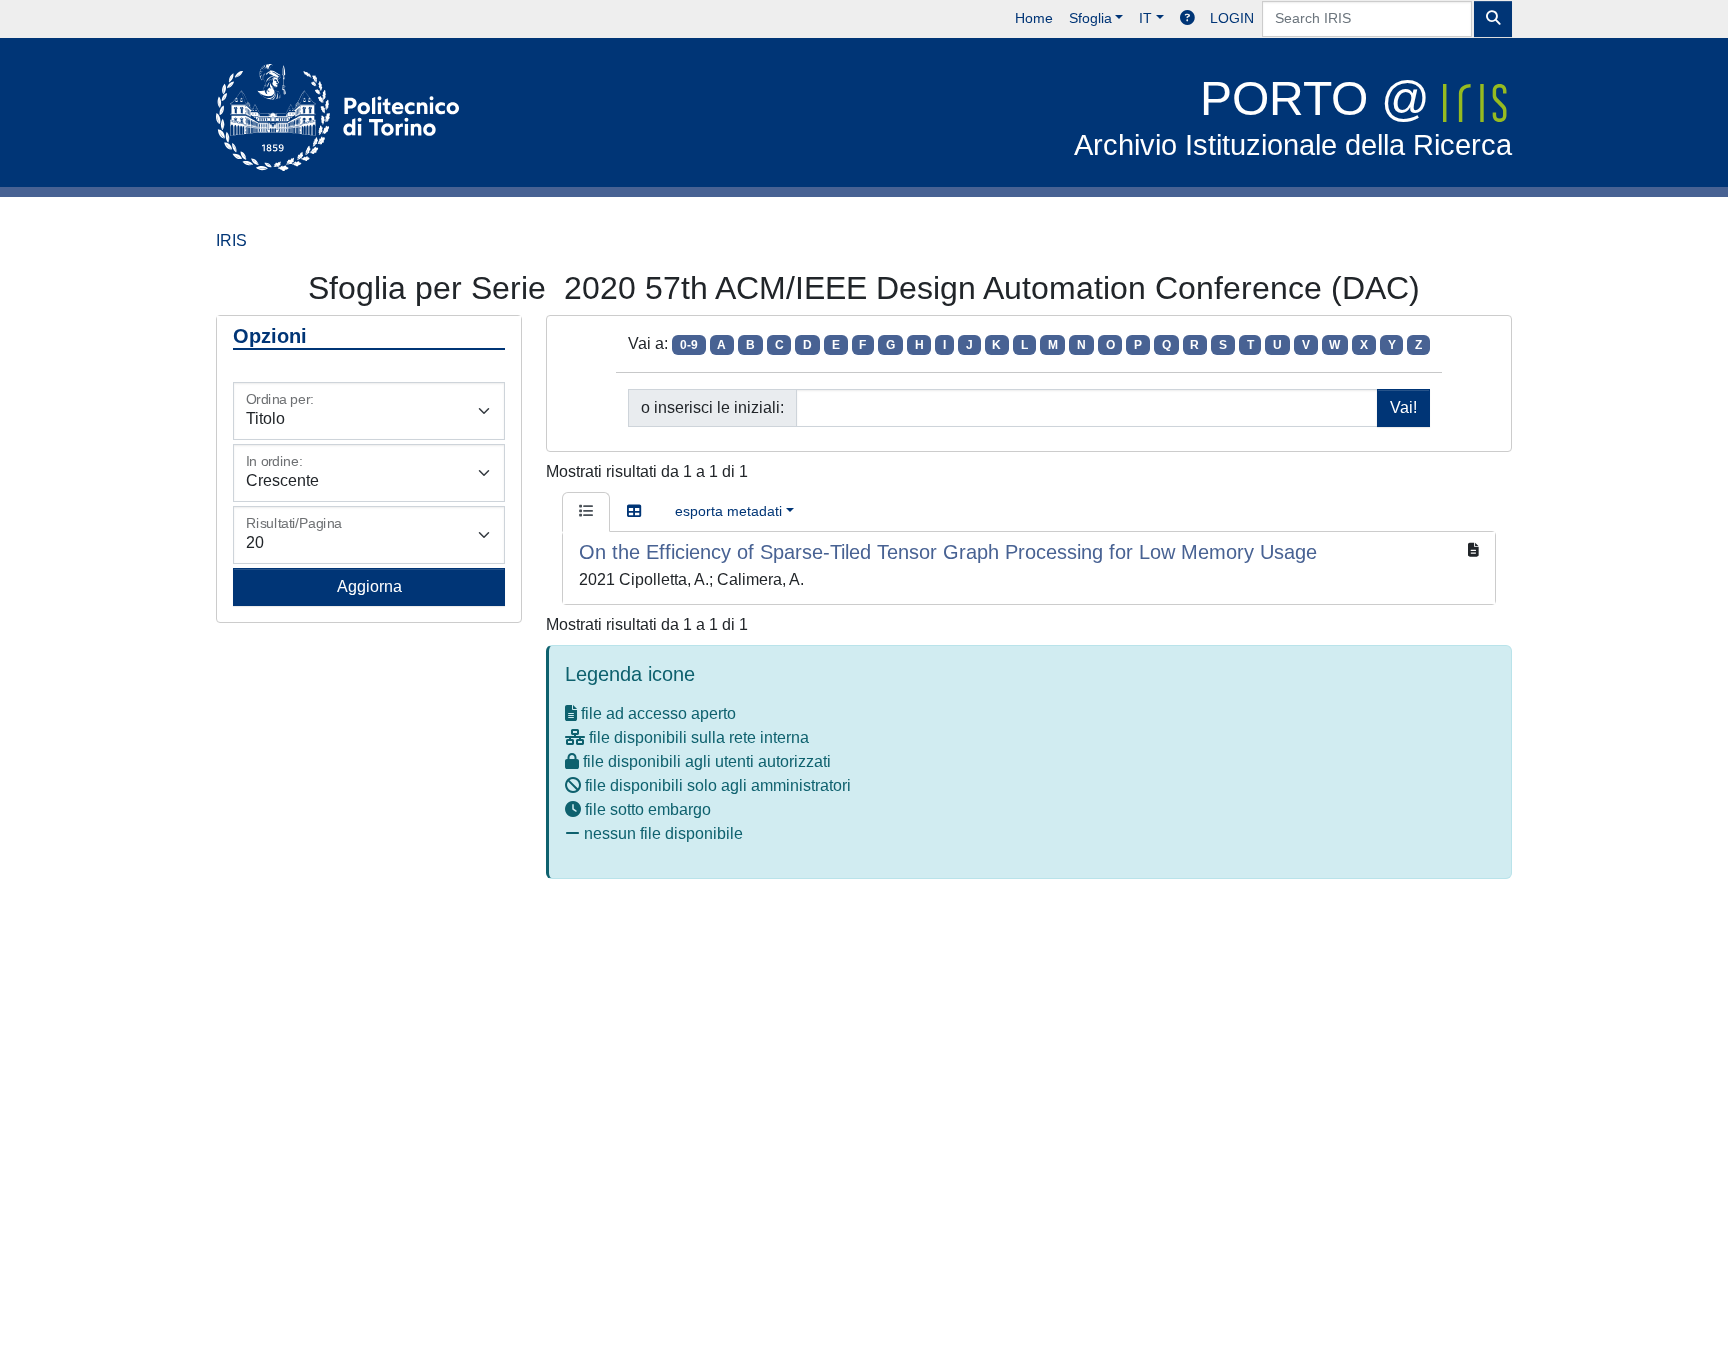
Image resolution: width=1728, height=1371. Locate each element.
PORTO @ (1293, 116)
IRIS (231, 240)
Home (1034, 18)
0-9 (689, 345)
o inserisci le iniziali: (712, 407)
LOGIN (1232, 18)
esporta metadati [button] (728, 511)
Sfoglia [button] (1090, 18)
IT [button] (1145, 18)
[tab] (586, 512)
